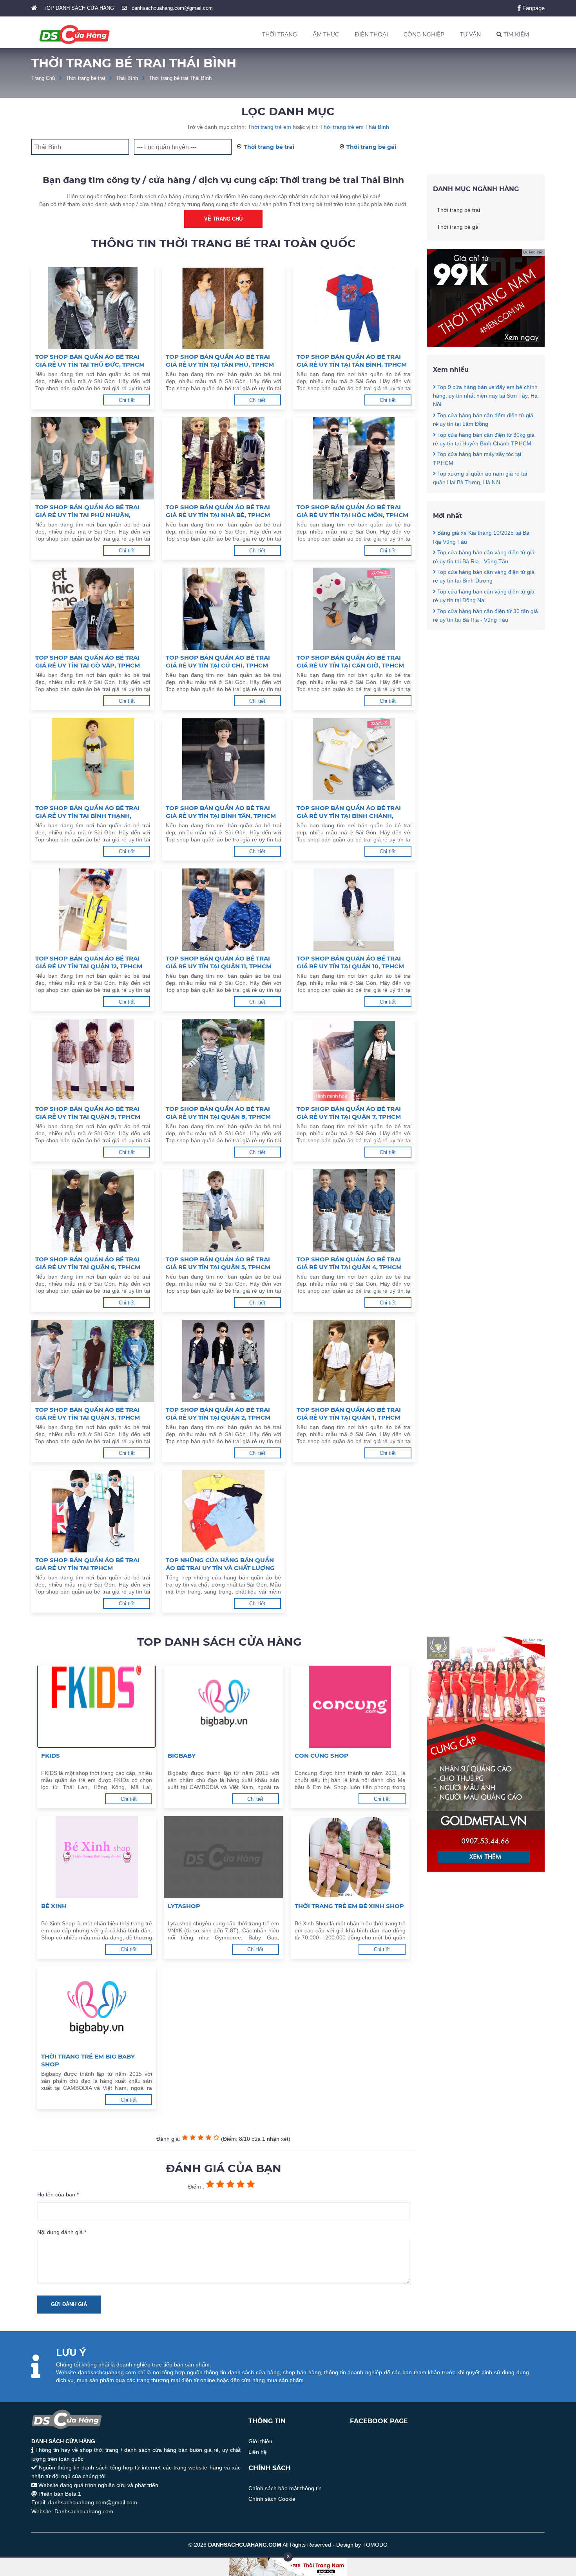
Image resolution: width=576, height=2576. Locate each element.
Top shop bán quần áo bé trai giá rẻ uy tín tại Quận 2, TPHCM (218, 1414)
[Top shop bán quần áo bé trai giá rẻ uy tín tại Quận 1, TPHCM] (354, 1361)
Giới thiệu (260, 2441)
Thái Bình (127, 78)
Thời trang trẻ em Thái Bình (355, 127)
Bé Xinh (54, 1906)
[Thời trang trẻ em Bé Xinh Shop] (350, 1857)
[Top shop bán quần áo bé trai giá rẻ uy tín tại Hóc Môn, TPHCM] (354, 458)
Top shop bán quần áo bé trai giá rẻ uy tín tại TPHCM (87, 1564)
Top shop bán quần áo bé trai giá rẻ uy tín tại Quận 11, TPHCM (219, 962)
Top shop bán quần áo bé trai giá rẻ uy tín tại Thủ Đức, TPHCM (90, 361)
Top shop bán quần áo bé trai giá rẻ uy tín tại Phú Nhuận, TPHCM (87, 511)
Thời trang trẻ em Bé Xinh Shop (349, 1906)
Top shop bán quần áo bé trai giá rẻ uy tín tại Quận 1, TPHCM (349, 1414)
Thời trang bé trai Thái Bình (180, 78)
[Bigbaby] (223, 1707)
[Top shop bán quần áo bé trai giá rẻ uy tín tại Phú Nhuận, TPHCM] (93, 458)
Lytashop (184, 1906)
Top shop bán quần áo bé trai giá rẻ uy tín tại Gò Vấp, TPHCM (88, 661)
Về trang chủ (223, 219)
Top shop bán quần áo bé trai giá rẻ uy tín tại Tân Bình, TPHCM (352, 361)
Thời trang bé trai (85, 78)
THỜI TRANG (280, 34)
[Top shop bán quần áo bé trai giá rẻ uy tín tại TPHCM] (93, 1511)
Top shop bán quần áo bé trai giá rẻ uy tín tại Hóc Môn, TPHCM (352, 511)
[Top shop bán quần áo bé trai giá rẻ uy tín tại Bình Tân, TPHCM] (223, 759)
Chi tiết (127, 400)
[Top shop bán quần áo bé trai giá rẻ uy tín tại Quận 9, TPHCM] (93, 1060)
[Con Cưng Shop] (350, 1707)
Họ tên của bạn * (58, 2194)
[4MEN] (486, 345)
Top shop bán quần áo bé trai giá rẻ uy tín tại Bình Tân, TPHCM (221, 812)
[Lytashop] (223, 1857)
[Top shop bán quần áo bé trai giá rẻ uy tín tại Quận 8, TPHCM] (223, 1060)
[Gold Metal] (486, 1870)
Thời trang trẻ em (269, 127)
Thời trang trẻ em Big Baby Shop (88, 2060)
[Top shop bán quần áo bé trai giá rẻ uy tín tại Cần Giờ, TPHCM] (354, 609)
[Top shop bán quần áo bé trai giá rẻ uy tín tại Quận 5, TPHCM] (223, 1210)
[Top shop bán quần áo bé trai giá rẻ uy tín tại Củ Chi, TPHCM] (223, 609)
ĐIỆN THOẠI (371, 34)
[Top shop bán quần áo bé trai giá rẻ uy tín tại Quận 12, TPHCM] (93, 910)
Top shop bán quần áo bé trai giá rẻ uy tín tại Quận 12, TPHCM (89, 962)
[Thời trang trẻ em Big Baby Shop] (97, 2008)
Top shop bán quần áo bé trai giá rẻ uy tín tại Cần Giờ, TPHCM (350, 661)
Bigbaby (182, 1756)
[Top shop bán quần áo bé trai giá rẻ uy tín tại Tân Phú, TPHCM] (223, 308)
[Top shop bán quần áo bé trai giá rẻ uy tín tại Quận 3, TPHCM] (93, 1361)
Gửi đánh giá (69, 2304)
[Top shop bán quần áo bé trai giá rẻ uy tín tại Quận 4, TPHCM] (354, 1210)
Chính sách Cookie (272, 2499)
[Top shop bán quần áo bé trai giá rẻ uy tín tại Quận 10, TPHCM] (354, 910)
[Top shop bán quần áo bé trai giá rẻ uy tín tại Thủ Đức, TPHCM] (93, 308)
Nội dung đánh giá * (62, 2232)
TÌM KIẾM (515, 34)
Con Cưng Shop (322, 1756)
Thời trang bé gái (371, 147)
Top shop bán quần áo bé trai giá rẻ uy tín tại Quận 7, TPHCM (349, 1113)
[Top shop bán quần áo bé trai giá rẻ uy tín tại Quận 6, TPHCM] (93, 1210)
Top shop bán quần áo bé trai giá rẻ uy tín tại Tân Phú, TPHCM (220, 361)
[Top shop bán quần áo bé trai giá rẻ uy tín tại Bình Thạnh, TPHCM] (93, 759)
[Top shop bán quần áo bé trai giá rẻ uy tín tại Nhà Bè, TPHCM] (223, 458)
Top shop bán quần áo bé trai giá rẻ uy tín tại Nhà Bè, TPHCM (218, 511)
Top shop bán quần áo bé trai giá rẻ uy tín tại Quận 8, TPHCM (218, 1113)
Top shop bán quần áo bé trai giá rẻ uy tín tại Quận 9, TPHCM (88, 1113)
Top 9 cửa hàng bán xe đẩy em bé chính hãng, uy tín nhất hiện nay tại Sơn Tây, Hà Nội (485, 396)
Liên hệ (258, 2452)
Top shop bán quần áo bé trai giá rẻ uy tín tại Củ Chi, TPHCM (218, 661)
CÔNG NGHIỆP (424, 34)
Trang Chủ (43, 78)
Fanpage (533, 8)
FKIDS (51, 1756)
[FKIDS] (97, 1707)
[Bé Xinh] (97, 1857)
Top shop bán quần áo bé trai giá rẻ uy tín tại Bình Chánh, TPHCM (349, 812)
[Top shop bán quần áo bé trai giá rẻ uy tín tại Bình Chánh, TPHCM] (354, 759)
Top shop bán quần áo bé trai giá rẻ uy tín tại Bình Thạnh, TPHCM (87, 812)
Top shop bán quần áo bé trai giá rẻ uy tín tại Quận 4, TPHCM (349, 1263)
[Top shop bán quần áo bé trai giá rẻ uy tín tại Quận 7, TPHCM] (354, 1060)
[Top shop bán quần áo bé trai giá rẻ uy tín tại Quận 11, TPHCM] (223, 910)
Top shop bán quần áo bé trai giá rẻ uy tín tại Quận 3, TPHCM (88, 1414)
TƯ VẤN (470, 34)
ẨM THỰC (326, 34)
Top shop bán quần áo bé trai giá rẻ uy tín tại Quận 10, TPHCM (350, 962)
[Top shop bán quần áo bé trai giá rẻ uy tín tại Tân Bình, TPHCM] (354, 308)
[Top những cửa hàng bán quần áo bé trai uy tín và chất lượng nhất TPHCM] (223, 1511)
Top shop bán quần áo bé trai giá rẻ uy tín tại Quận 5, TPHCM (218, 1263)
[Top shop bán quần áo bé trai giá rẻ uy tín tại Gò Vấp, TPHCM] (93, 609)
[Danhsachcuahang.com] (74, 34)
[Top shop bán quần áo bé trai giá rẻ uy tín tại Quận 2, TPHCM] (223, 1361)
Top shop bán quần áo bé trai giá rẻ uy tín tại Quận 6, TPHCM (88, 1263)
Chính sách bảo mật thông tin (285, 2488)
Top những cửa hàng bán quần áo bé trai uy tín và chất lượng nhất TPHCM (220, 1564)
